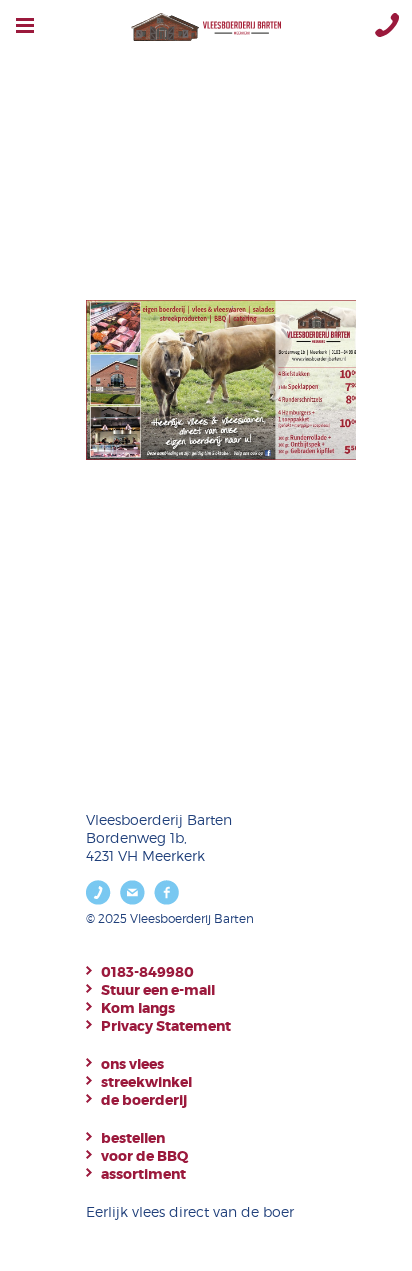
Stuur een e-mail (158, 990)
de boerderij (144, 1100)
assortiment (143, 1174)
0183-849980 (147, 972)
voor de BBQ (144, 1156)
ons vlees (132, 1064)
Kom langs (138, 1008)
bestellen (133, 1138)
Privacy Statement (166, 1026)
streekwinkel (146, 1082)
